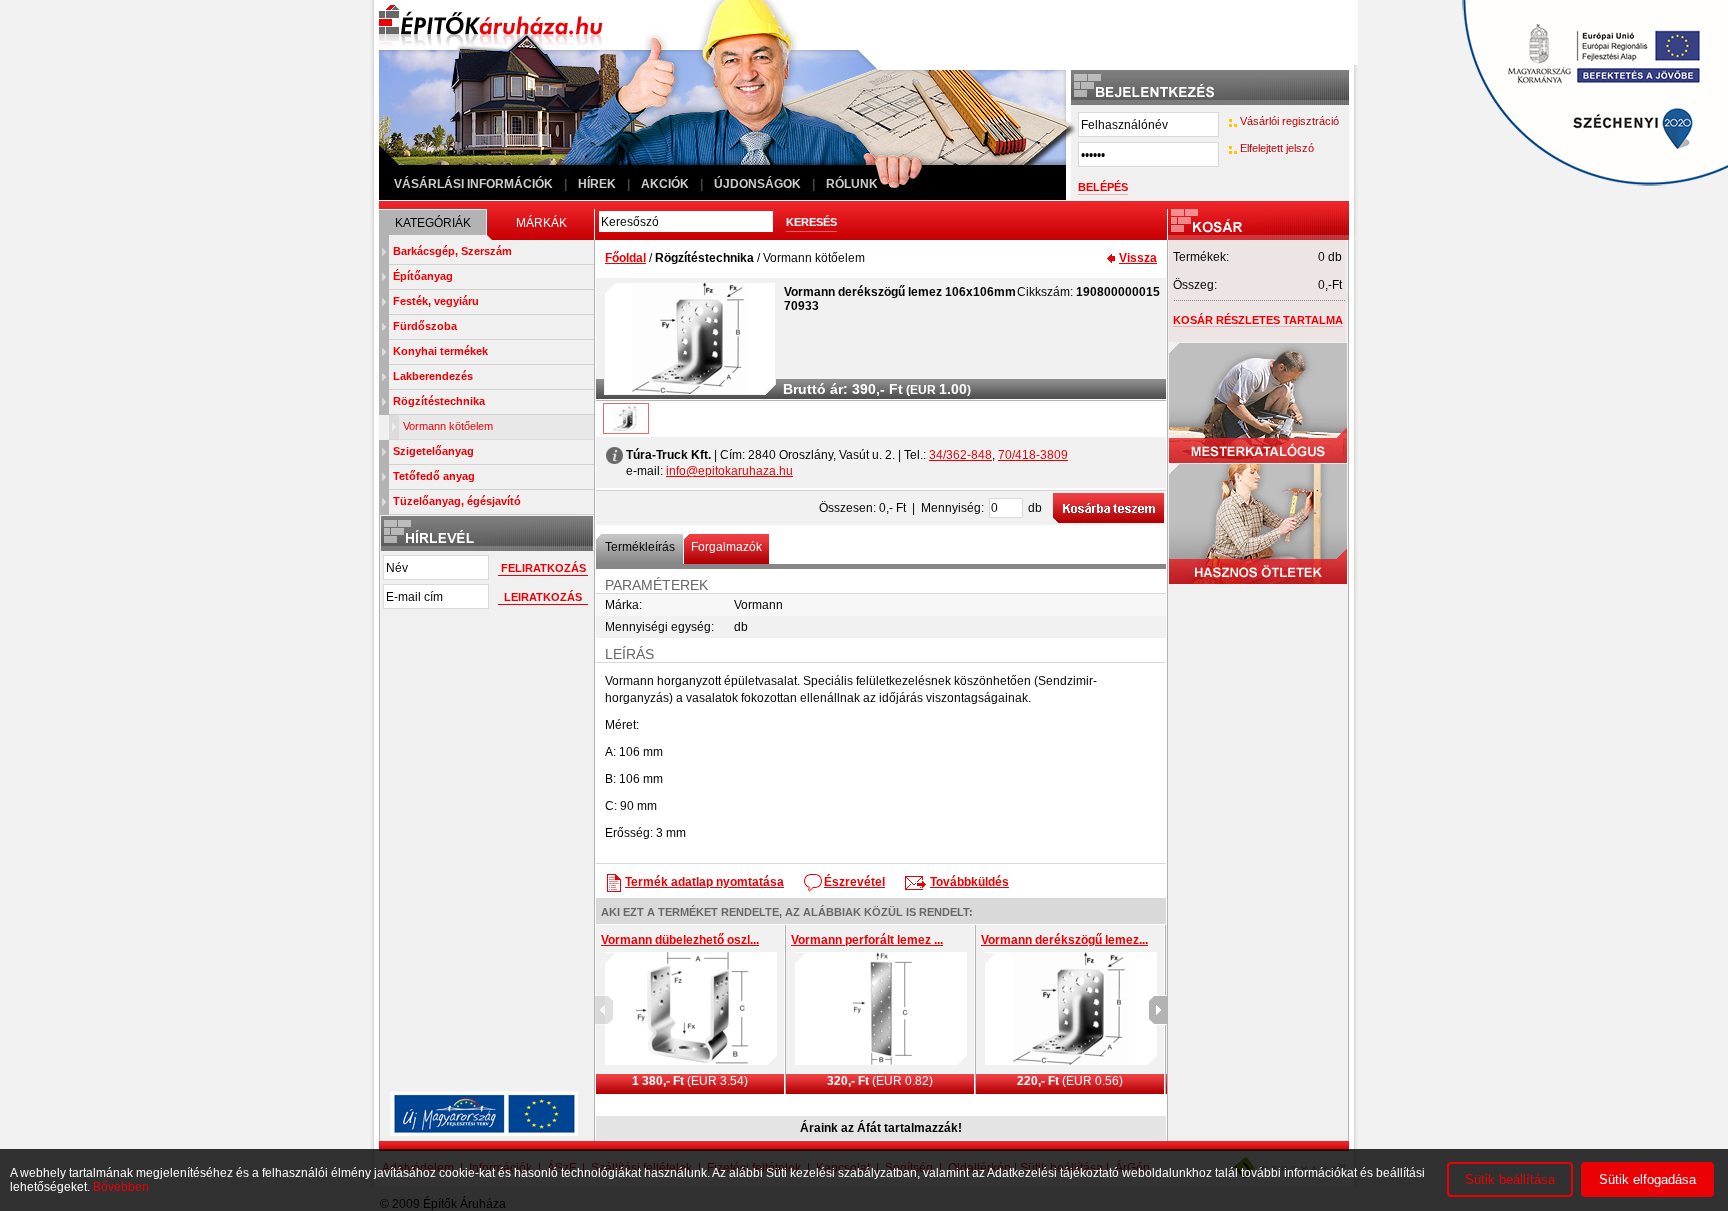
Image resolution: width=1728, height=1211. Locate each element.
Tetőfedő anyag (434, 476)
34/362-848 (960, 455)
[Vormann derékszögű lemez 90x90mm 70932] (1071, 1009)
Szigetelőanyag (433, 451)
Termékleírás (640, 547)
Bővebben (121, 1187)
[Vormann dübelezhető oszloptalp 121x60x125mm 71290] (691, 1009)
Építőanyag (423, 276)
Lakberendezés (433, 376)
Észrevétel (854, 882)
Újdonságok (757, 184)
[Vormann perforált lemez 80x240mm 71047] (881, 1009)
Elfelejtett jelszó (1277, 148)
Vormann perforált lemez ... (867, 940)
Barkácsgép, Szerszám (452, 251)
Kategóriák (433, 223)
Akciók (665, 184)
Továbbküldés (969, 882)
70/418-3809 (1033, 455)
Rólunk (852, 184)
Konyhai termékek (440, 351)
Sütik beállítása (1510, 1179)
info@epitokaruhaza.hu (729, 471)
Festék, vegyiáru (436, 301)
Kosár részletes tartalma (1258, 320)
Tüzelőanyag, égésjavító (457, 501)
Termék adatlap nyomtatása (704, 882)
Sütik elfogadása (1647, 1179)
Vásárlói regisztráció (1289, 121)
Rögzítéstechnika (439, 401)
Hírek (597, 184)
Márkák (541, 223)
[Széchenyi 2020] (1583, 196)
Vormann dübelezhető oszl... (680, 940)
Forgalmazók (726, 547)
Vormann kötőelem (448, 426)
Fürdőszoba (425, 326)
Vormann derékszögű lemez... (1064, 940)
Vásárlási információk (473, 184)
